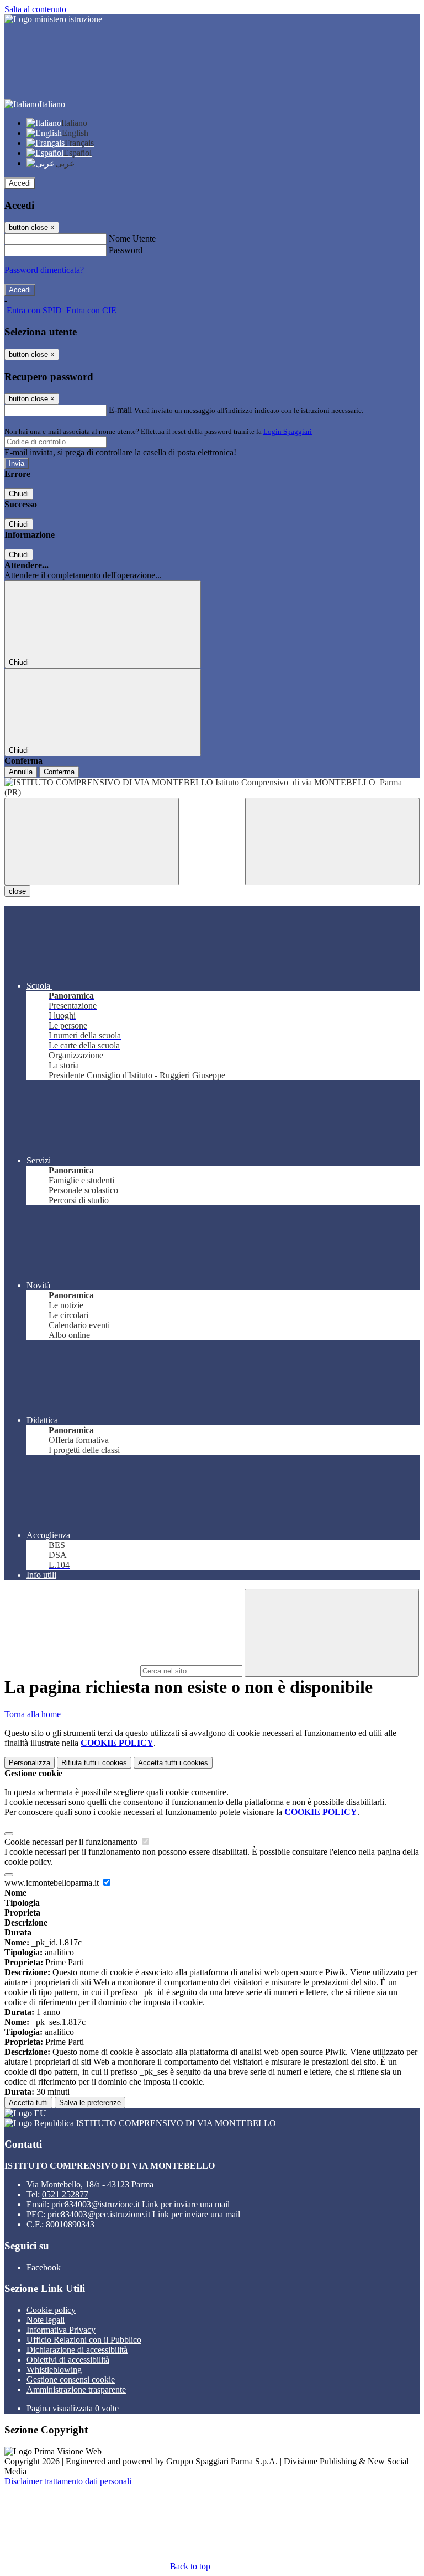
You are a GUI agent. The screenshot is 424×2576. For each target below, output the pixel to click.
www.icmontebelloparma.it (53, 1883)
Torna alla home (33, 1714)
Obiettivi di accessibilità (68, 2360)
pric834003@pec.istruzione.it (144, 2214)
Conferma (59, 772)
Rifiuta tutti (94, 1763)
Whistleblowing (54, 2370)
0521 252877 (65, 2194)
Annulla (21, 772)
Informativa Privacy (61, 2330)
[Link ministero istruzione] (53, 19)
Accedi (20, 183)
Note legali (46, 2320)
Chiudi (19, 494)
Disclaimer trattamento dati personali (68, 2481)
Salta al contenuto (35, 9)
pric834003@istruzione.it (141, 2204)
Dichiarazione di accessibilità (77, 2350)
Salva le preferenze (90, 2103)
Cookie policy (51, 2310)
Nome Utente (132, 238)
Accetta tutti (173, 1763)
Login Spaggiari (288, 431)
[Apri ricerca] (332, 841)
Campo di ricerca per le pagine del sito (71, 1670)
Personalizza (30, 1763)
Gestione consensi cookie (71, 2380)
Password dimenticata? (44, 270)
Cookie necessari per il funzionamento (72, 1842)
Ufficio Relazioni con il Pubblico (84, 2340)
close (17, 891)
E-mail (120, 410)
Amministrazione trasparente (76, 2389)
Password (126, 250)
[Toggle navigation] (92, 841)
